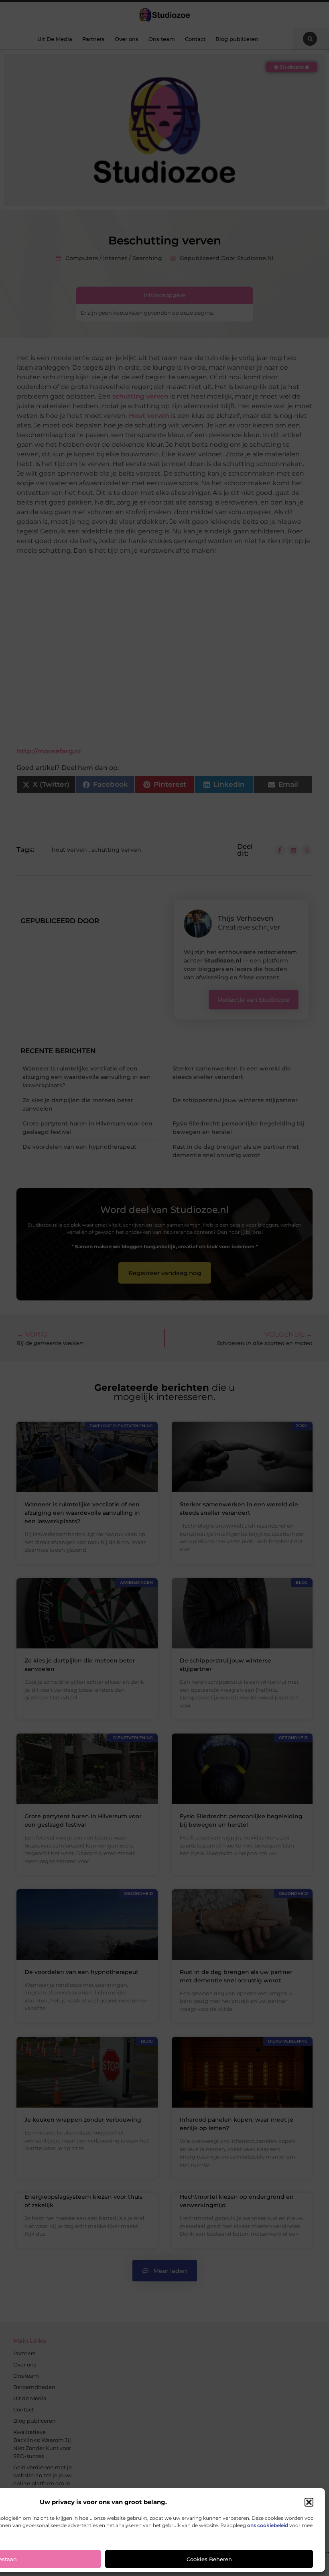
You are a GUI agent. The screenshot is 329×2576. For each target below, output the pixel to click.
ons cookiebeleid (268, 2525)
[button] (309, 2502)
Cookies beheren (209, 2559)
